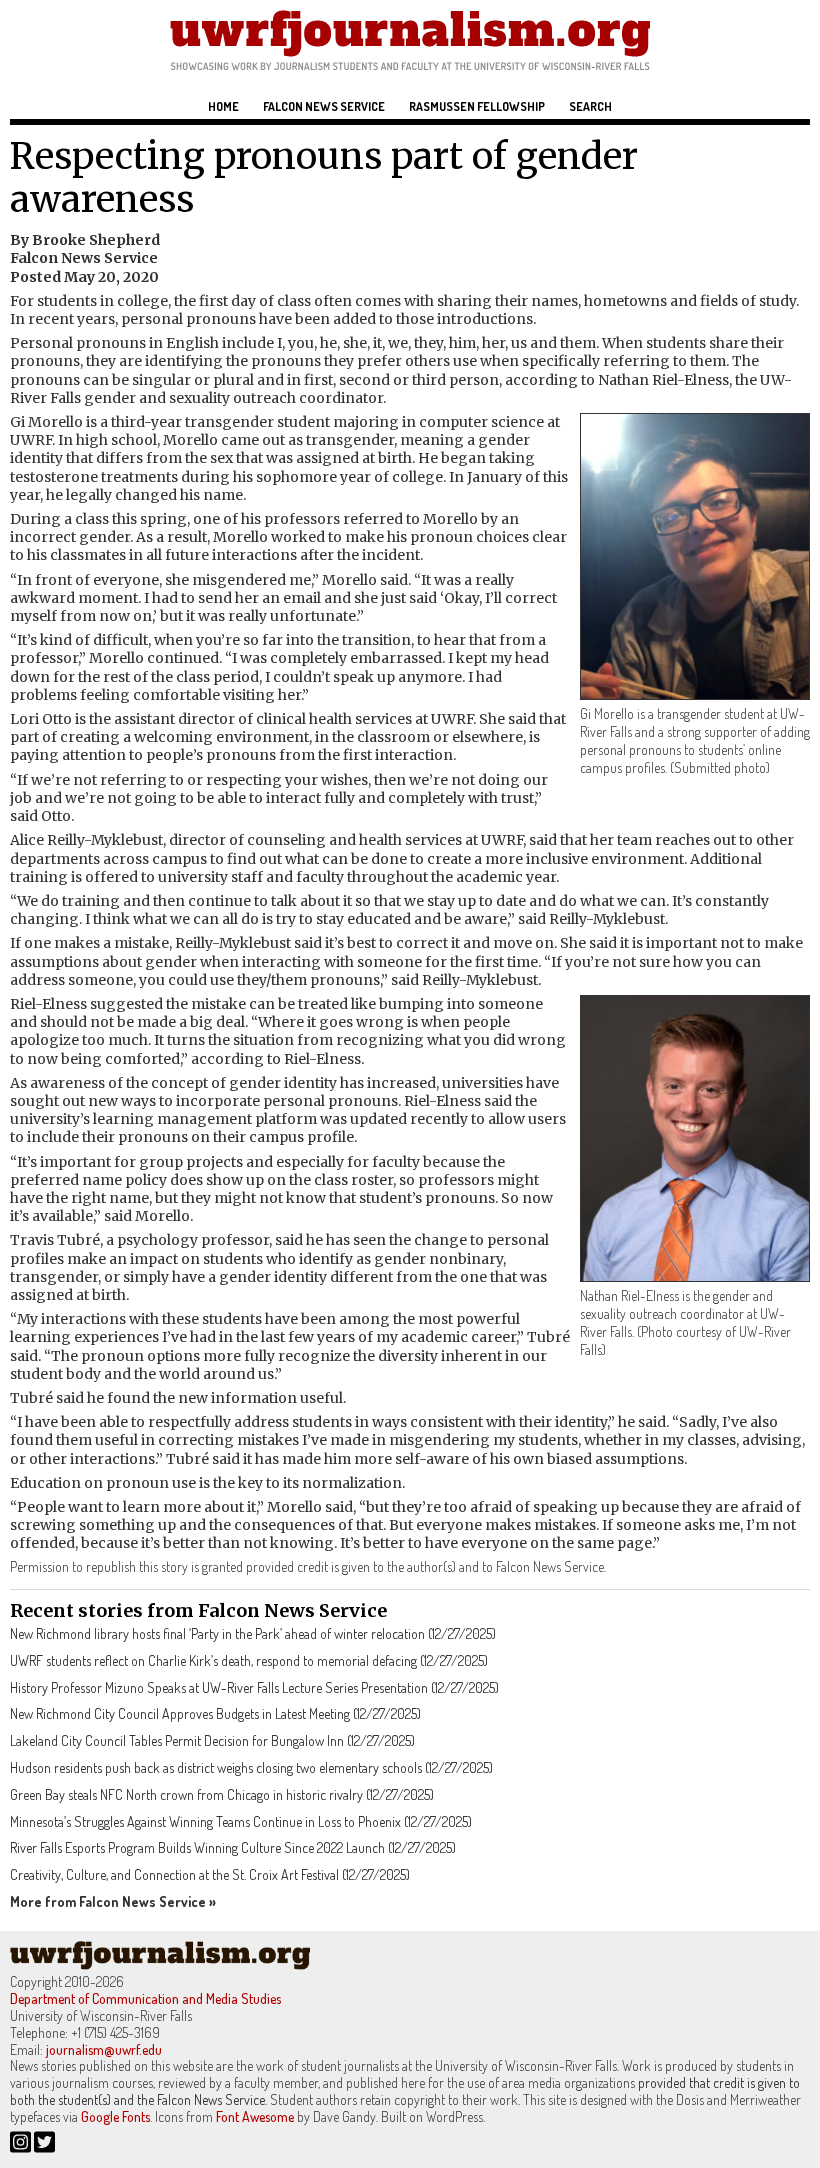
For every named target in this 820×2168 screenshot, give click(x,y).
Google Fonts (115, 2116)
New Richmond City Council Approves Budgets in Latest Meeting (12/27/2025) (215, 1713)
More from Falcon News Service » (113, 1901)
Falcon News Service (324, 106)
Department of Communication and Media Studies (145, 1998)
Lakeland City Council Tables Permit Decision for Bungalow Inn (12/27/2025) (212, 1740)
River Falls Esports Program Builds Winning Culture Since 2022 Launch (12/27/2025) (233, 1847)
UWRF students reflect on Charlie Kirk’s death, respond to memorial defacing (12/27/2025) (249, 1660)
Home (223, 106)
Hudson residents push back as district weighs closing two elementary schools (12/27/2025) (251, 1767)
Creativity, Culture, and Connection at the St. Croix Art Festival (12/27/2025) (210, 1874)
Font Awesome (255, 2116)
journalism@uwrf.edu (104, 2049)
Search (590, 106)
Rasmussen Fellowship (477, 106)
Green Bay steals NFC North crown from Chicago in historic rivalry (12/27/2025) (222, 1794)
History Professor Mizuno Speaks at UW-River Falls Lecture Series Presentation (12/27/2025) (254, 1687)
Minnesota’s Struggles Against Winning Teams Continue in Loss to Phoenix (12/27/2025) (241, 1821)
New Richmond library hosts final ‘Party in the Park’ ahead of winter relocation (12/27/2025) (253, 1633)
